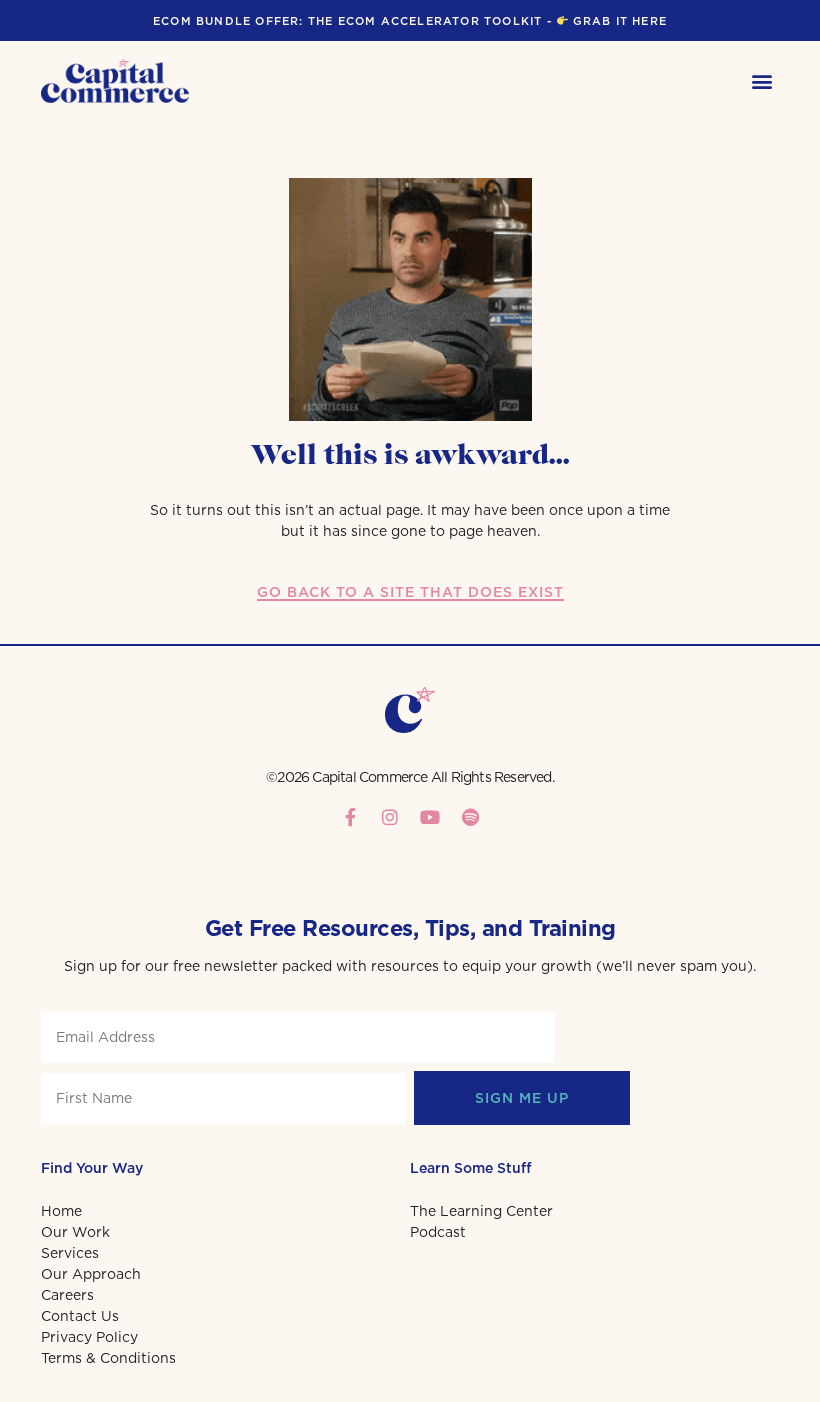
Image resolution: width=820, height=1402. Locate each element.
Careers (67, 1295)
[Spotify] (470, 817)
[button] (762, 81)
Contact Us (80, 1316)
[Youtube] (430, 817)
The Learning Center (481, 1211)
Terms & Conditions (108, 1358)
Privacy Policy (89, 1337)
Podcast (438, 1232)
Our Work (75, 1232)
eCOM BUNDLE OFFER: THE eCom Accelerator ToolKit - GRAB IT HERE (410, 21)
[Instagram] (390, 817)
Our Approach (91, 1274)
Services (70, 1253)
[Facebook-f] (350, 817)
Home (61, 1211)
